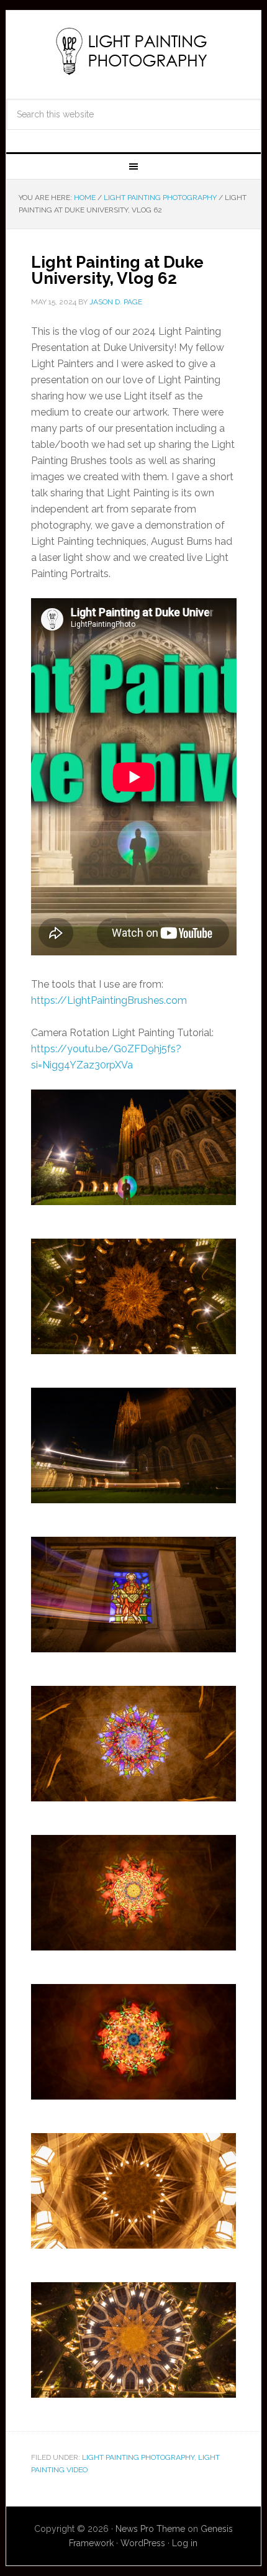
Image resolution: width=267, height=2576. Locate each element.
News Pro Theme (150, 2529)
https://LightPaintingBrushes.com (109, 1000)
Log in (185, 2543)
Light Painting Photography (134, 51)
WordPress (143, 2543)
